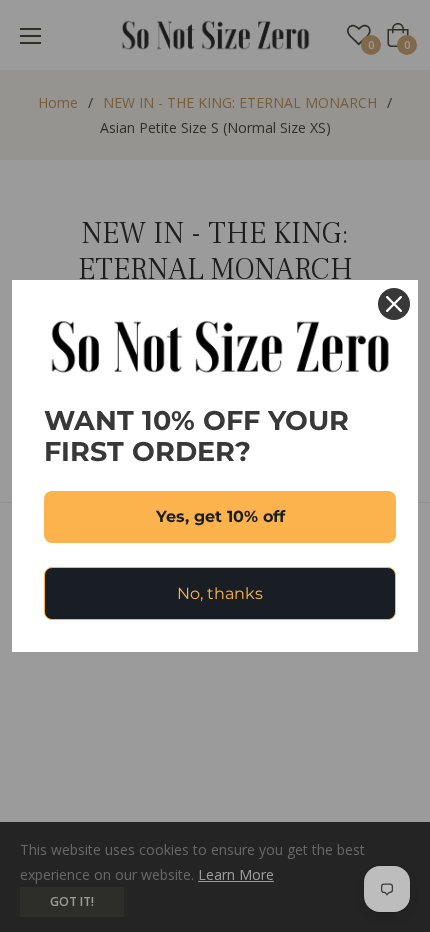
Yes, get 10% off (220, 516)
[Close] (394, 304)
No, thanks (220, 593)
